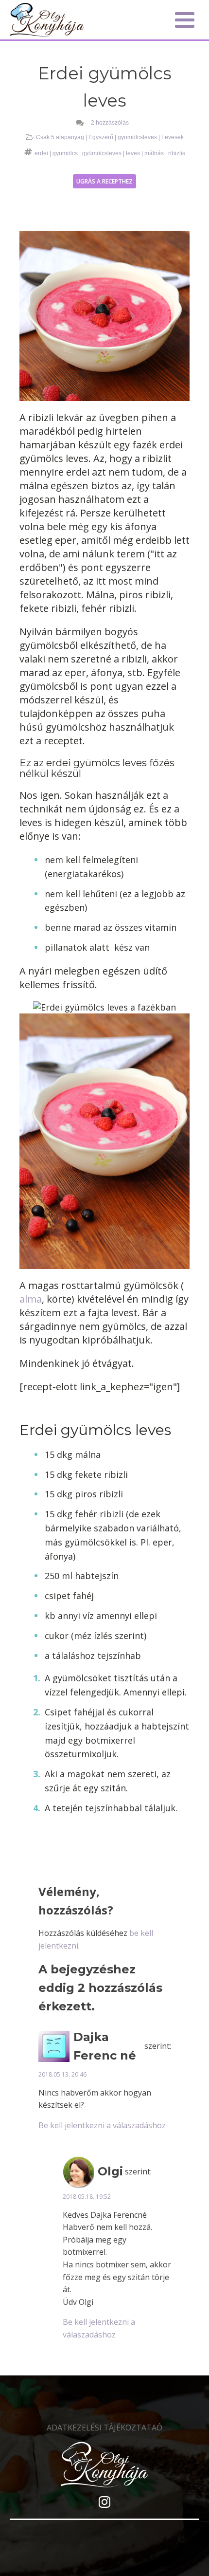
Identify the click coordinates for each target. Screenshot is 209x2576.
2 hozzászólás (110, 123)
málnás (154, 153)
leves (133, 153)
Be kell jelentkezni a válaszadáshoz (102, 2125)
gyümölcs (65, 153)
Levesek (173, 137)
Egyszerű (101, 137)
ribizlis (177, 153)
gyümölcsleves (137, 137)
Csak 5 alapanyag (60, 137)
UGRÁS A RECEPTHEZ (104, 181)
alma (31, 1299)
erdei (41, 153)
